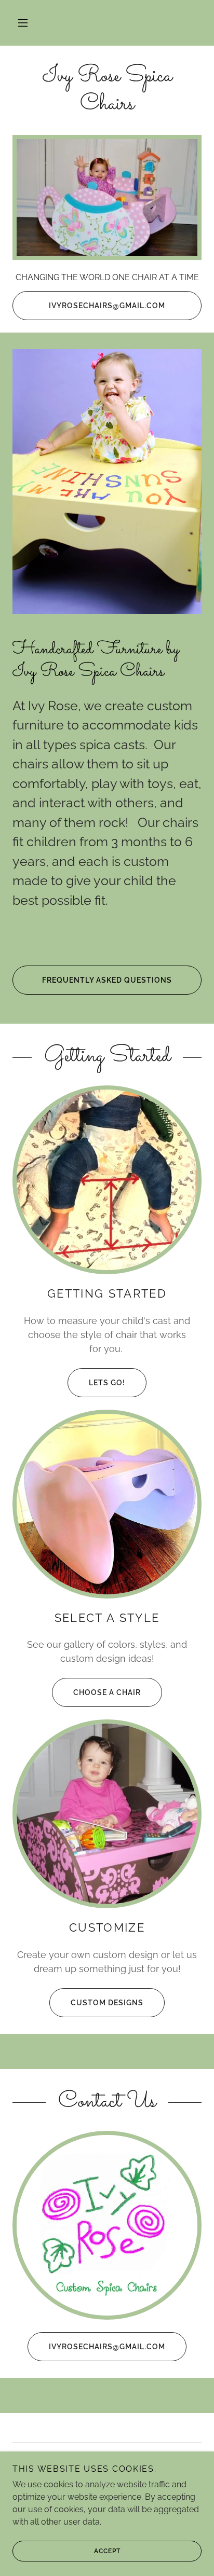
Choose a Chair (107, 1692)
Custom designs (107, 2003)
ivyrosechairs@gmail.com (107, 306)
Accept (107, 2551)
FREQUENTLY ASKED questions (107, 980)
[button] (23, 23)
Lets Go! (107, 1383)
